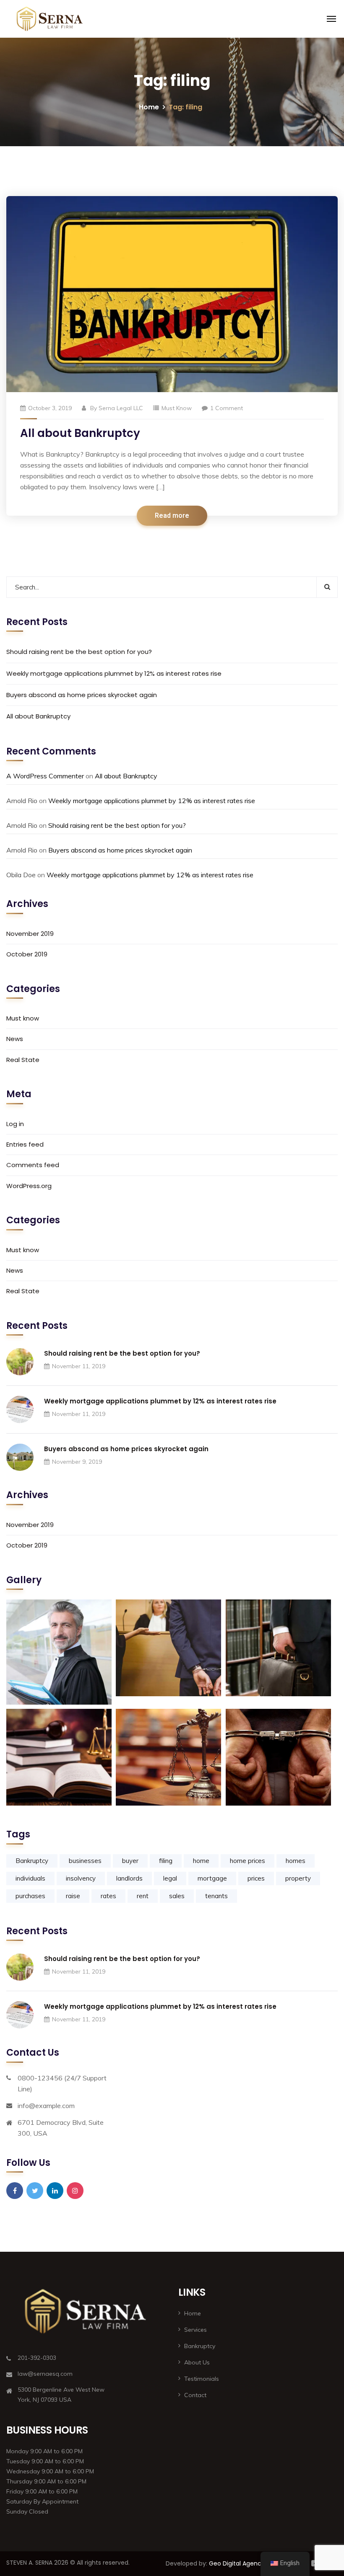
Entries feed (25, 1144)
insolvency (81, 1878)
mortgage (212, 1878)
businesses (85, 1861)
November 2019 (30, 934)
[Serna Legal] (51, 19)
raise (73, 1896)
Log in (15, 1124)
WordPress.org (29, 1186)
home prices (248, 1861)
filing (166, 1861)
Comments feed (33, 1165)
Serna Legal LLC (121, 408)
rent (143, 1896)
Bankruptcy (32, 1861)
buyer (130, 1861)
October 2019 (27, 954)
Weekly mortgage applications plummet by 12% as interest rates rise (114, 673)
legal (170, 1878)
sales (177, 1896)
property (298, 1878)
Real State (23, 1060)
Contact (195, 2395)
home (201, 1861)
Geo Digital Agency (237, 2563)
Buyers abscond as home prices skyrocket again (82, 695)
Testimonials (202, 2379)
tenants (216, 1896)
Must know (177, 408)
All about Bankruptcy (80, 433)
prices (256, 1878)
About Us (197, 2362)
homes (296, 1861)
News (15, 1039)
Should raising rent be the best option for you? (79, 652)
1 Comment (227, 408)
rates (108, 1896)
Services (195, 2330)
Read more (172, 516)
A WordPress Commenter (45, 776)
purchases (30, 1896)
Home (149, 107)
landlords (129, 1878)
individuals (30, 1878)
